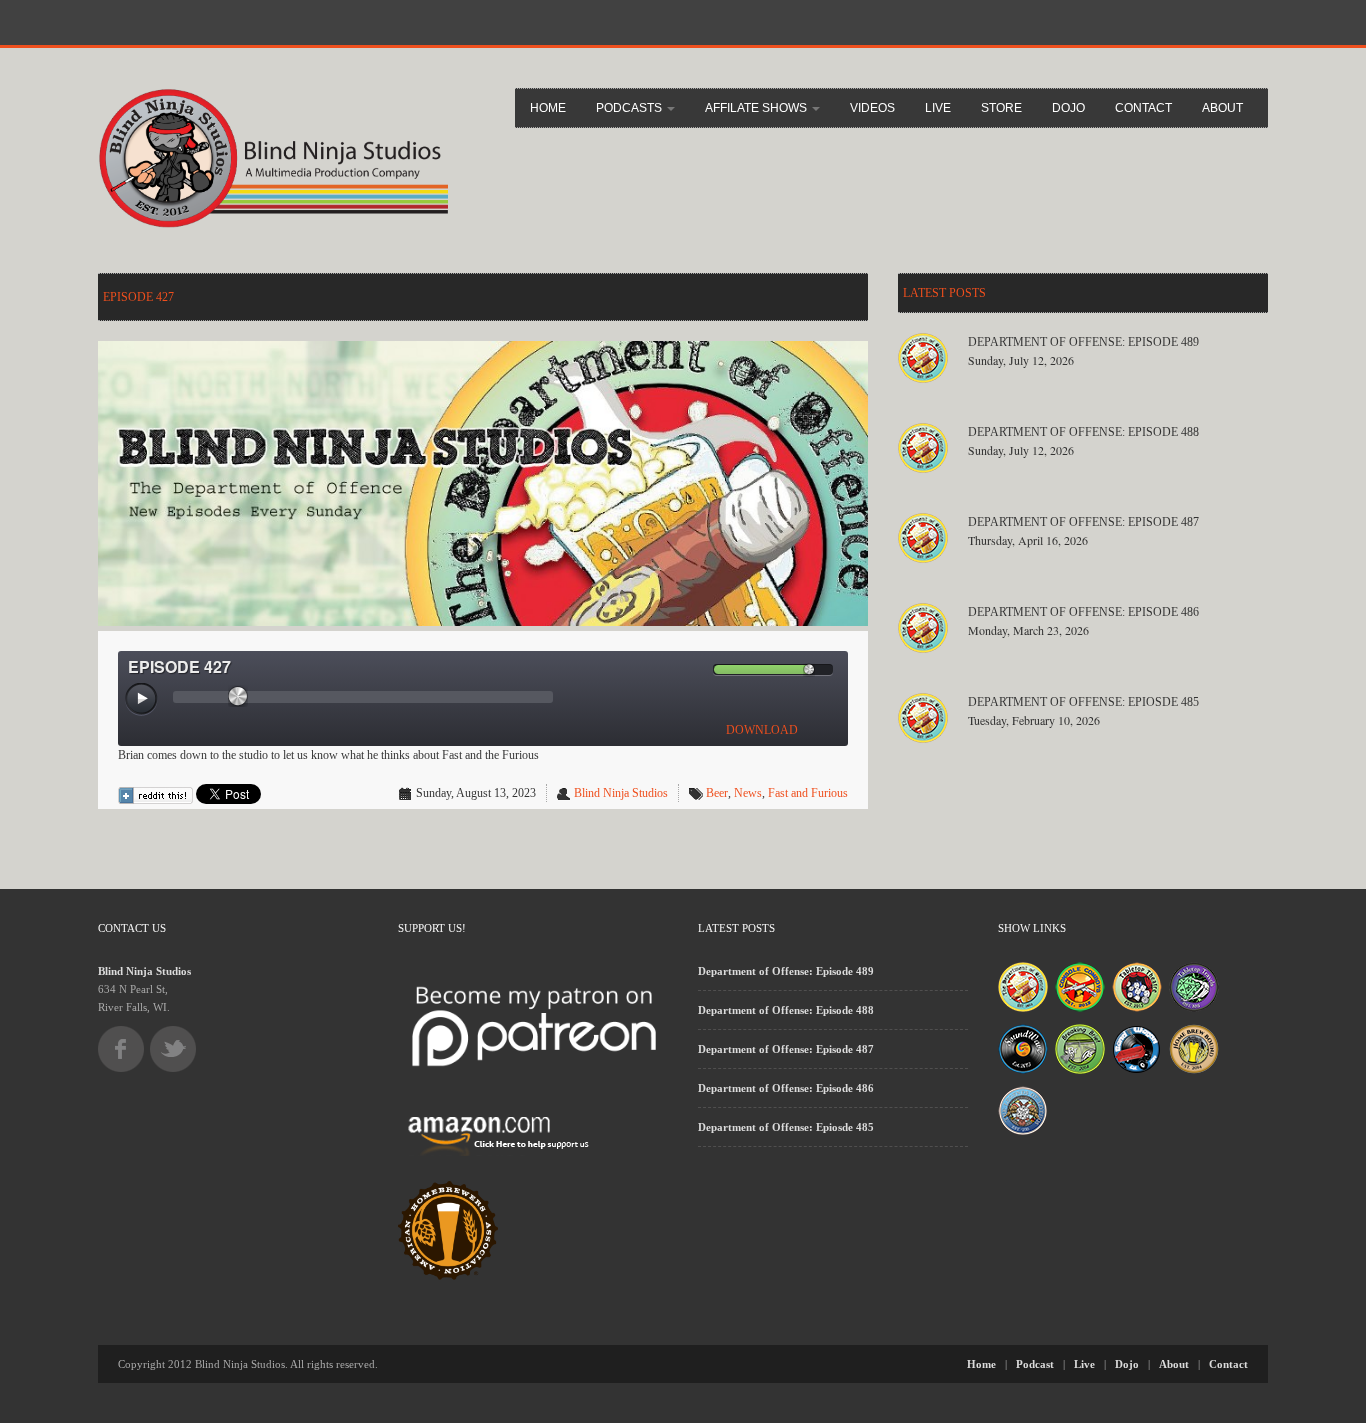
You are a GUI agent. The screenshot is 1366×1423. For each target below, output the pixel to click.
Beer (717, 793)
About (1222, 108)
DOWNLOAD (762, 730)
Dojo (1068, 108)
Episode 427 (138, 297)
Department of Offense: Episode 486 (1083, 612)
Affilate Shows (757, 108)
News (748, 793)
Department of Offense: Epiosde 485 (1083, 702)
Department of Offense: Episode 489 (1083, 342)
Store (1001, 108)
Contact (1143, 108)
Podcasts (630, 108)
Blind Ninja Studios (621, 793)
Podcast (1035, 1364)
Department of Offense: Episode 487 (1083, 522)
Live (938, 108)
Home (548, 108)
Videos (872, 108)
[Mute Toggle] (697, 669)
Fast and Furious (808, 793)
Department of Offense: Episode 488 (1083, 432)
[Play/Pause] (142, 700)
